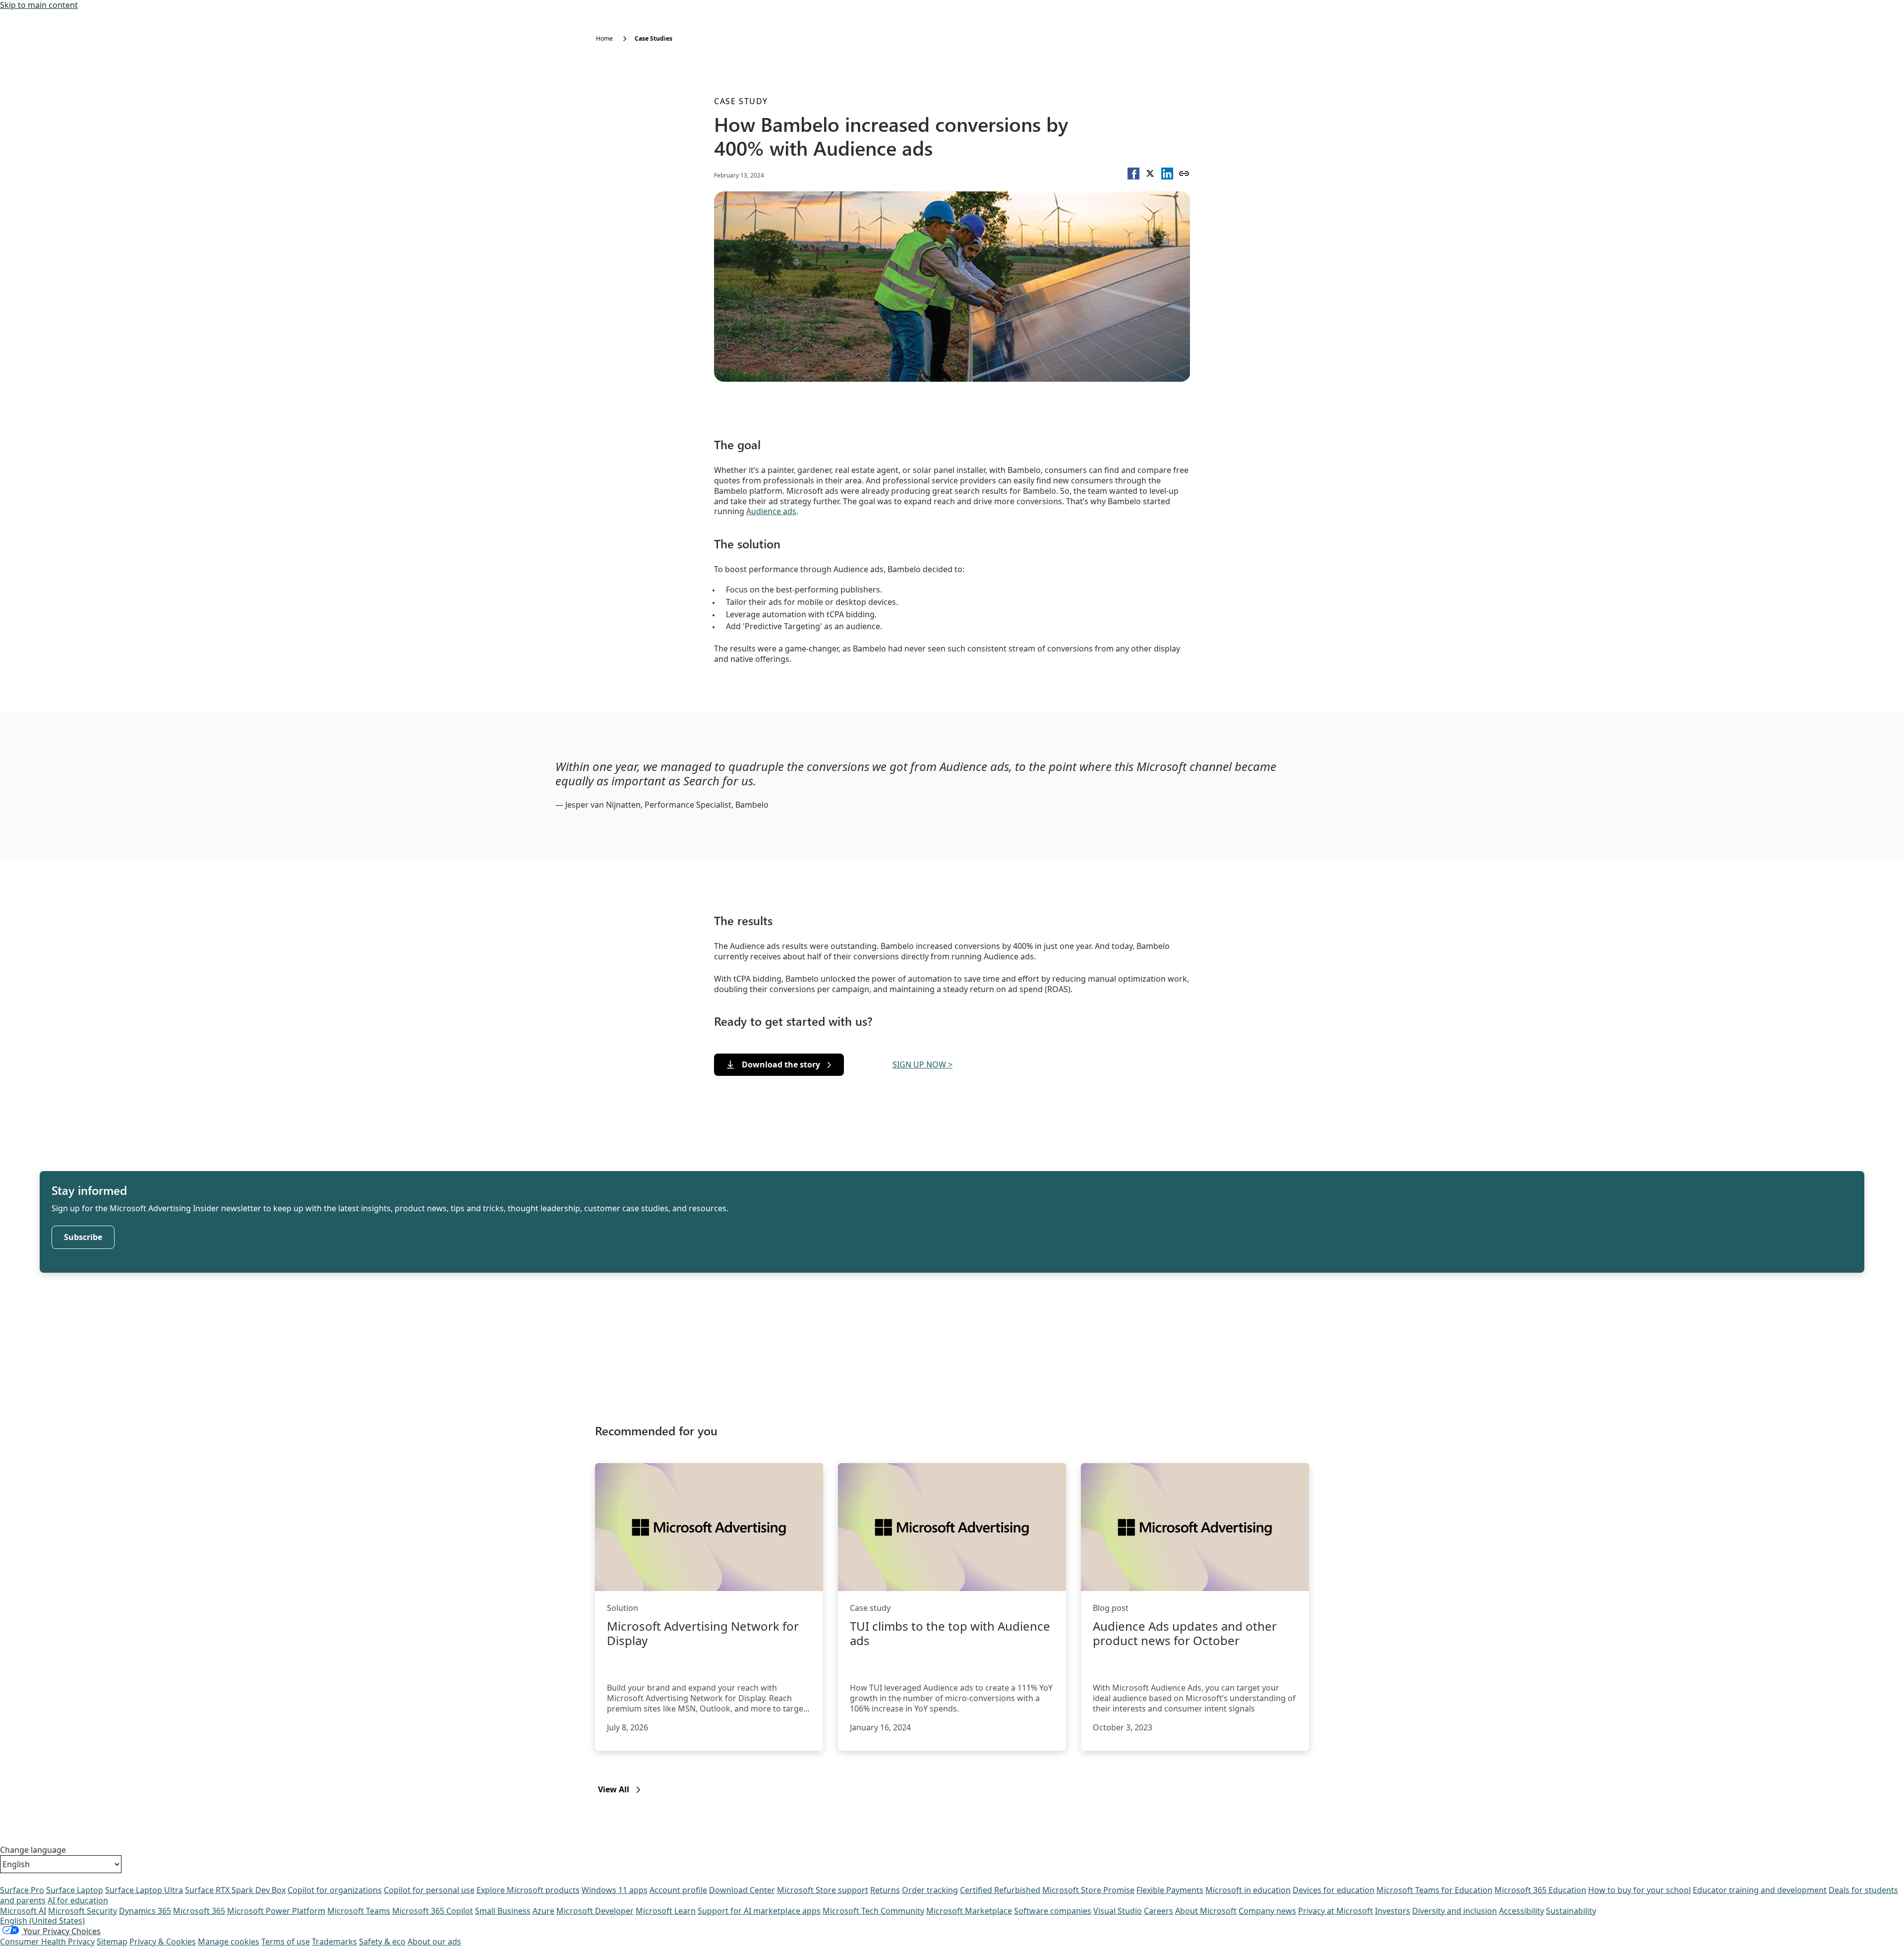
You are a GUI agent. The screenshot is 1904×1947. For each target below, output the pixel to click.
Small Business (503, 1911)
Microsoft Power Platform (276, 1911)
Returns (885, 1890)
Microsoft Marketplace (969, 1911)
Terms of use (286, 1942)
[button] (1133, 174)
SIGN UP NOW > (922, 1064)
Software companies (1053, 1911)
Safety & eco (382, 1942)
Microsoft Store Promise (1088, 1890)
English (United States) (42, 1921)
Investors (1393, 1911)
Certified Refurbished (1000, 1890)
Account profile (678, 1890)
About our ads (434, 1942)
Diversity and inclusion (1455, 1911)
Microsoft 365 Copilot (433, 1911)
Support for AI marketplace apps (759, 1911)
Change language (33, 1850)
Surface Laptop (75, 1890)
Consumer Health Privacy (47, 1942)
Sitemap (112, 1942)
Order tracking (930, 1890)
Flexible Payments (1170, 1890)
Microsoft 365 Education (1540, 1890)
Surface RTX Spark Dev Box (235, 1890)
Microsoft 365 (199, 1911)
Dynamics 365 (145, 1911)
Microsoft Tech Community (873, 1911)
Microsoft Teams (359, 1911)
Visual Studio (1118, 1911)
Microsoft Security (83, 1911)
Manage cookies (229, 1942)
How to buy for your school (1639, 1890)
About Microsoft (1206, 1911)
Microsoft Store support (823, 1890)
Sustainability (1571, 1911)
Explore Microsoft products (528, 1890)
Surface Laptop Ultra (144, 1890)
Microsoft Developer (595, 1911)
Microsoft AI (23, 1911)
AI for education (78, 1900)
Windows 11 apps (615, 1890)
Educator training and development (1760, 1890)
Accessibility (1521, 1911)
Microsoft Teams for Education (1434, 1890)
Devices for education (1334, 1890)
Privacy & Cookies (163, 1942)
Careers (1159, 1911)
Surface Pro (22, 1890)
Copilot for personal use (429, 1890)
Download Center (742, 1890)
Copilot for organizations (335, 1890)
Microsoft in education (1248, 1890)
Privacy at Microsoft (1336, 1911)
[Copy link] (1184, 174)
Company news (1267, 1911)
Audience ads (771, 511)
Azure (543, 1911)
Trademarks (334, 1942)
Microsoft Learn (666, 1911)
